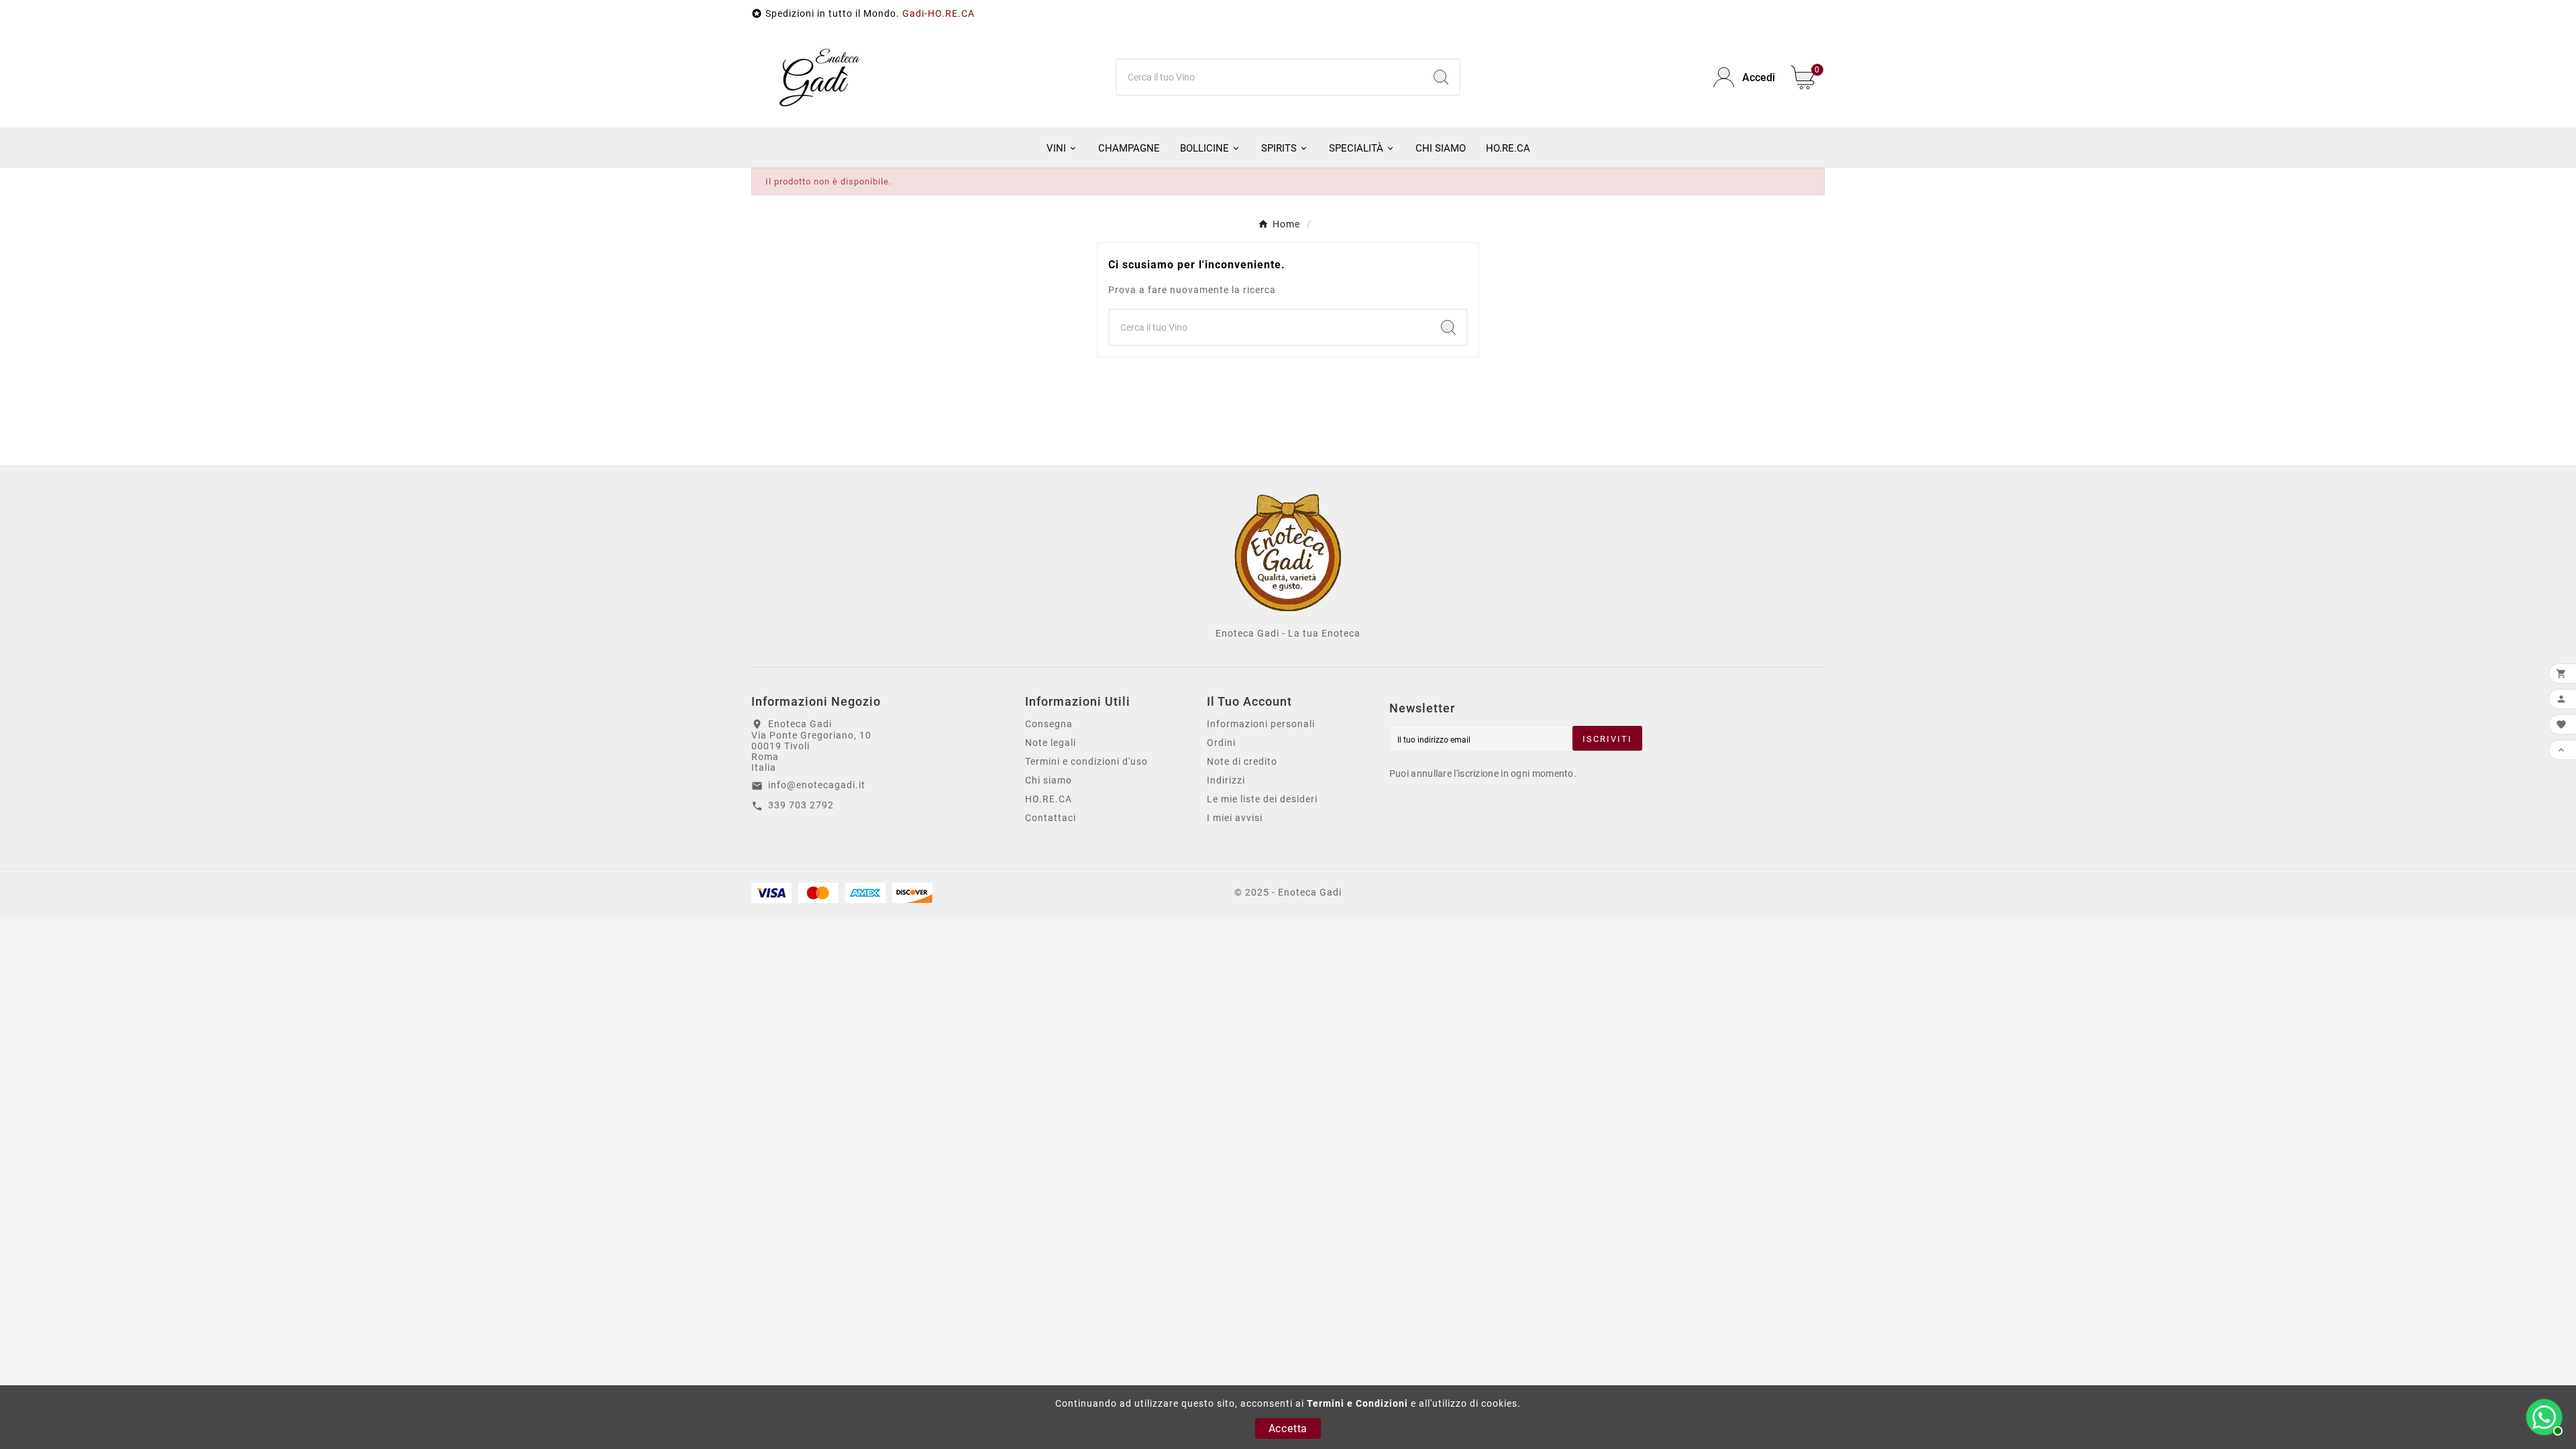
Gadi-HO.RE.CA (938, 13)
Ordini (1221, 743)
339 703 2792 (801, 805)
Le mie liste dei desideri (1262, 799)
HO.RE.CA (1049, 799)
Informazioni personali (1261, 724)
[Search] (1441, 77)
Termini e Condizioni (1357, 1403)
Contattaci (1051, 818)
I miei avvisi (1235, 818)
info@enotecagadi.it (817, 785)
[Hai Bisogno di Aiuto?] (2542, 1415)
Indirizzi (1226, 780)
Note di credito (1242, 761)
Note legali (1051, 743)
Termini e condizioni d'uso (1086, 761)
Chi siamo (1049, 780)
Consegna (1049, 724)
